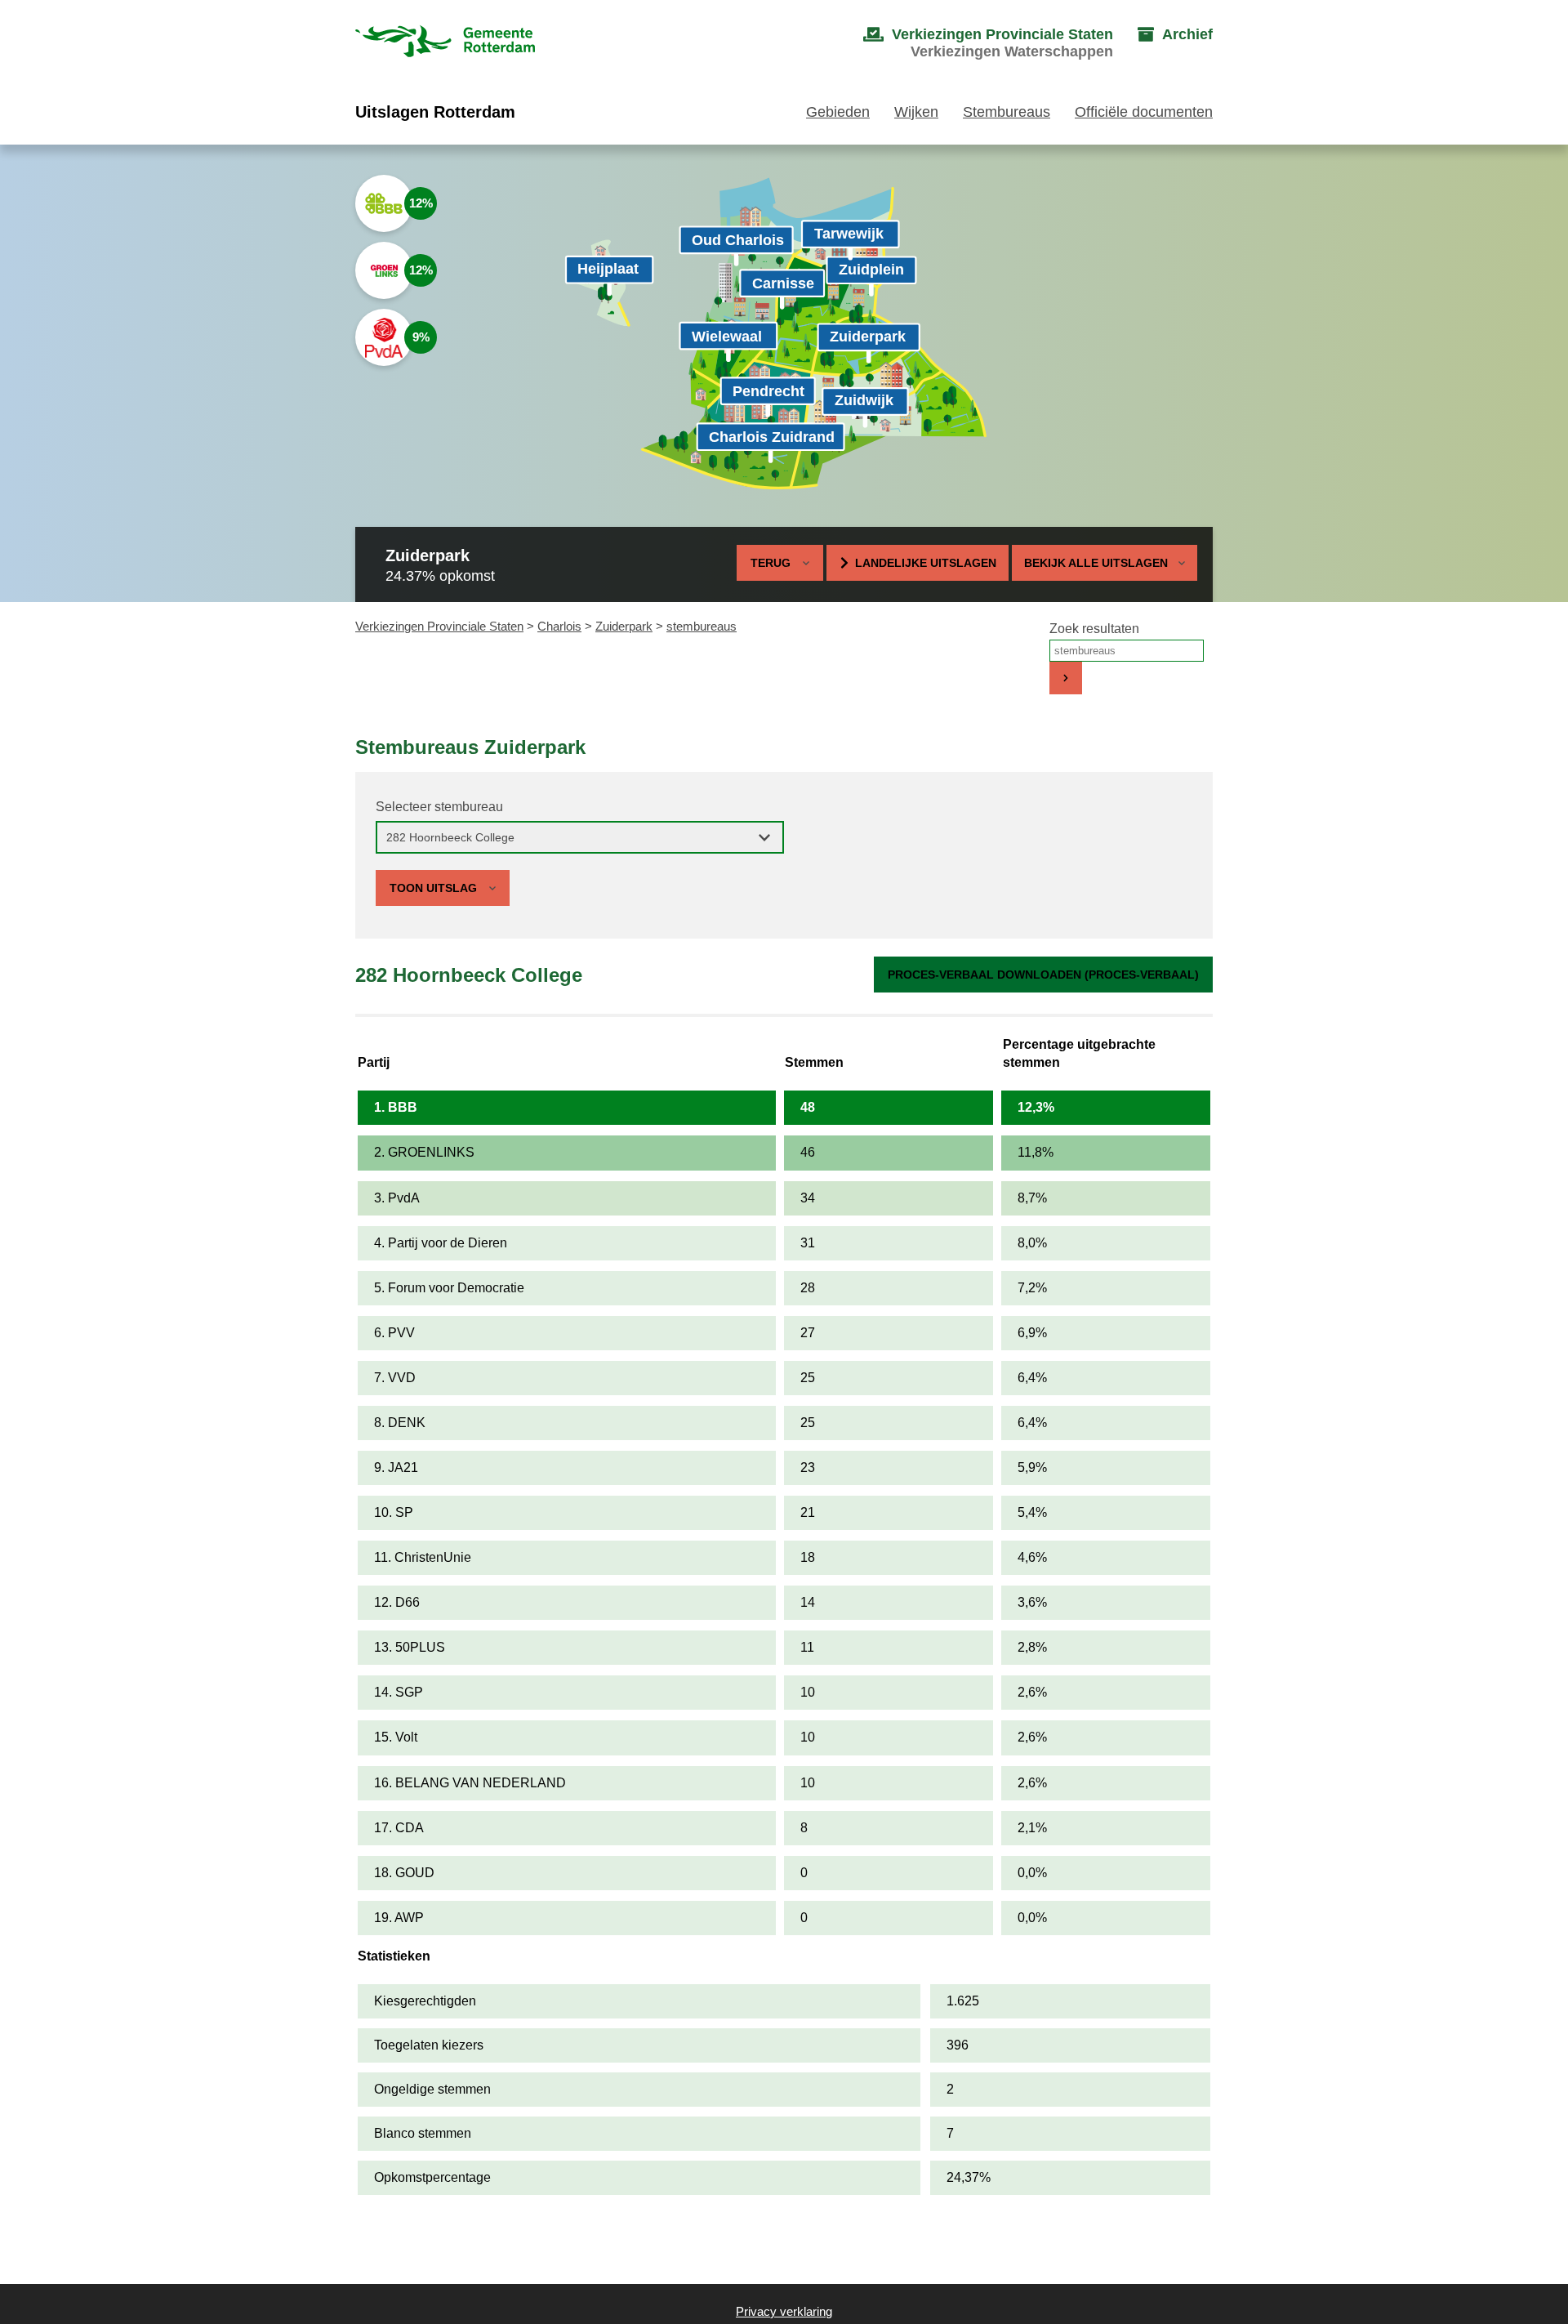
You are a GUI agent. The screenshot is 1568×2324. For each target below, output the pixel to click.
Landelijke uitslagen (926, 563)
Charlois (559, 626)
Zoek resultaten (1094, 629)
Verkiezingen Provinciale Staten (439, 626)
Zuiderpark (624, 626)
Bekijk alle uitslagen (1096, 563)
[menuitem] (972, 43)
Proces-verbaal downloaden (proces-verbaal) (1043, 975)
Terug (771, 563)
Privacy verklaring (784, 2311)
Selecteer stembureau (439, 807)
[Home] (445, 43)
